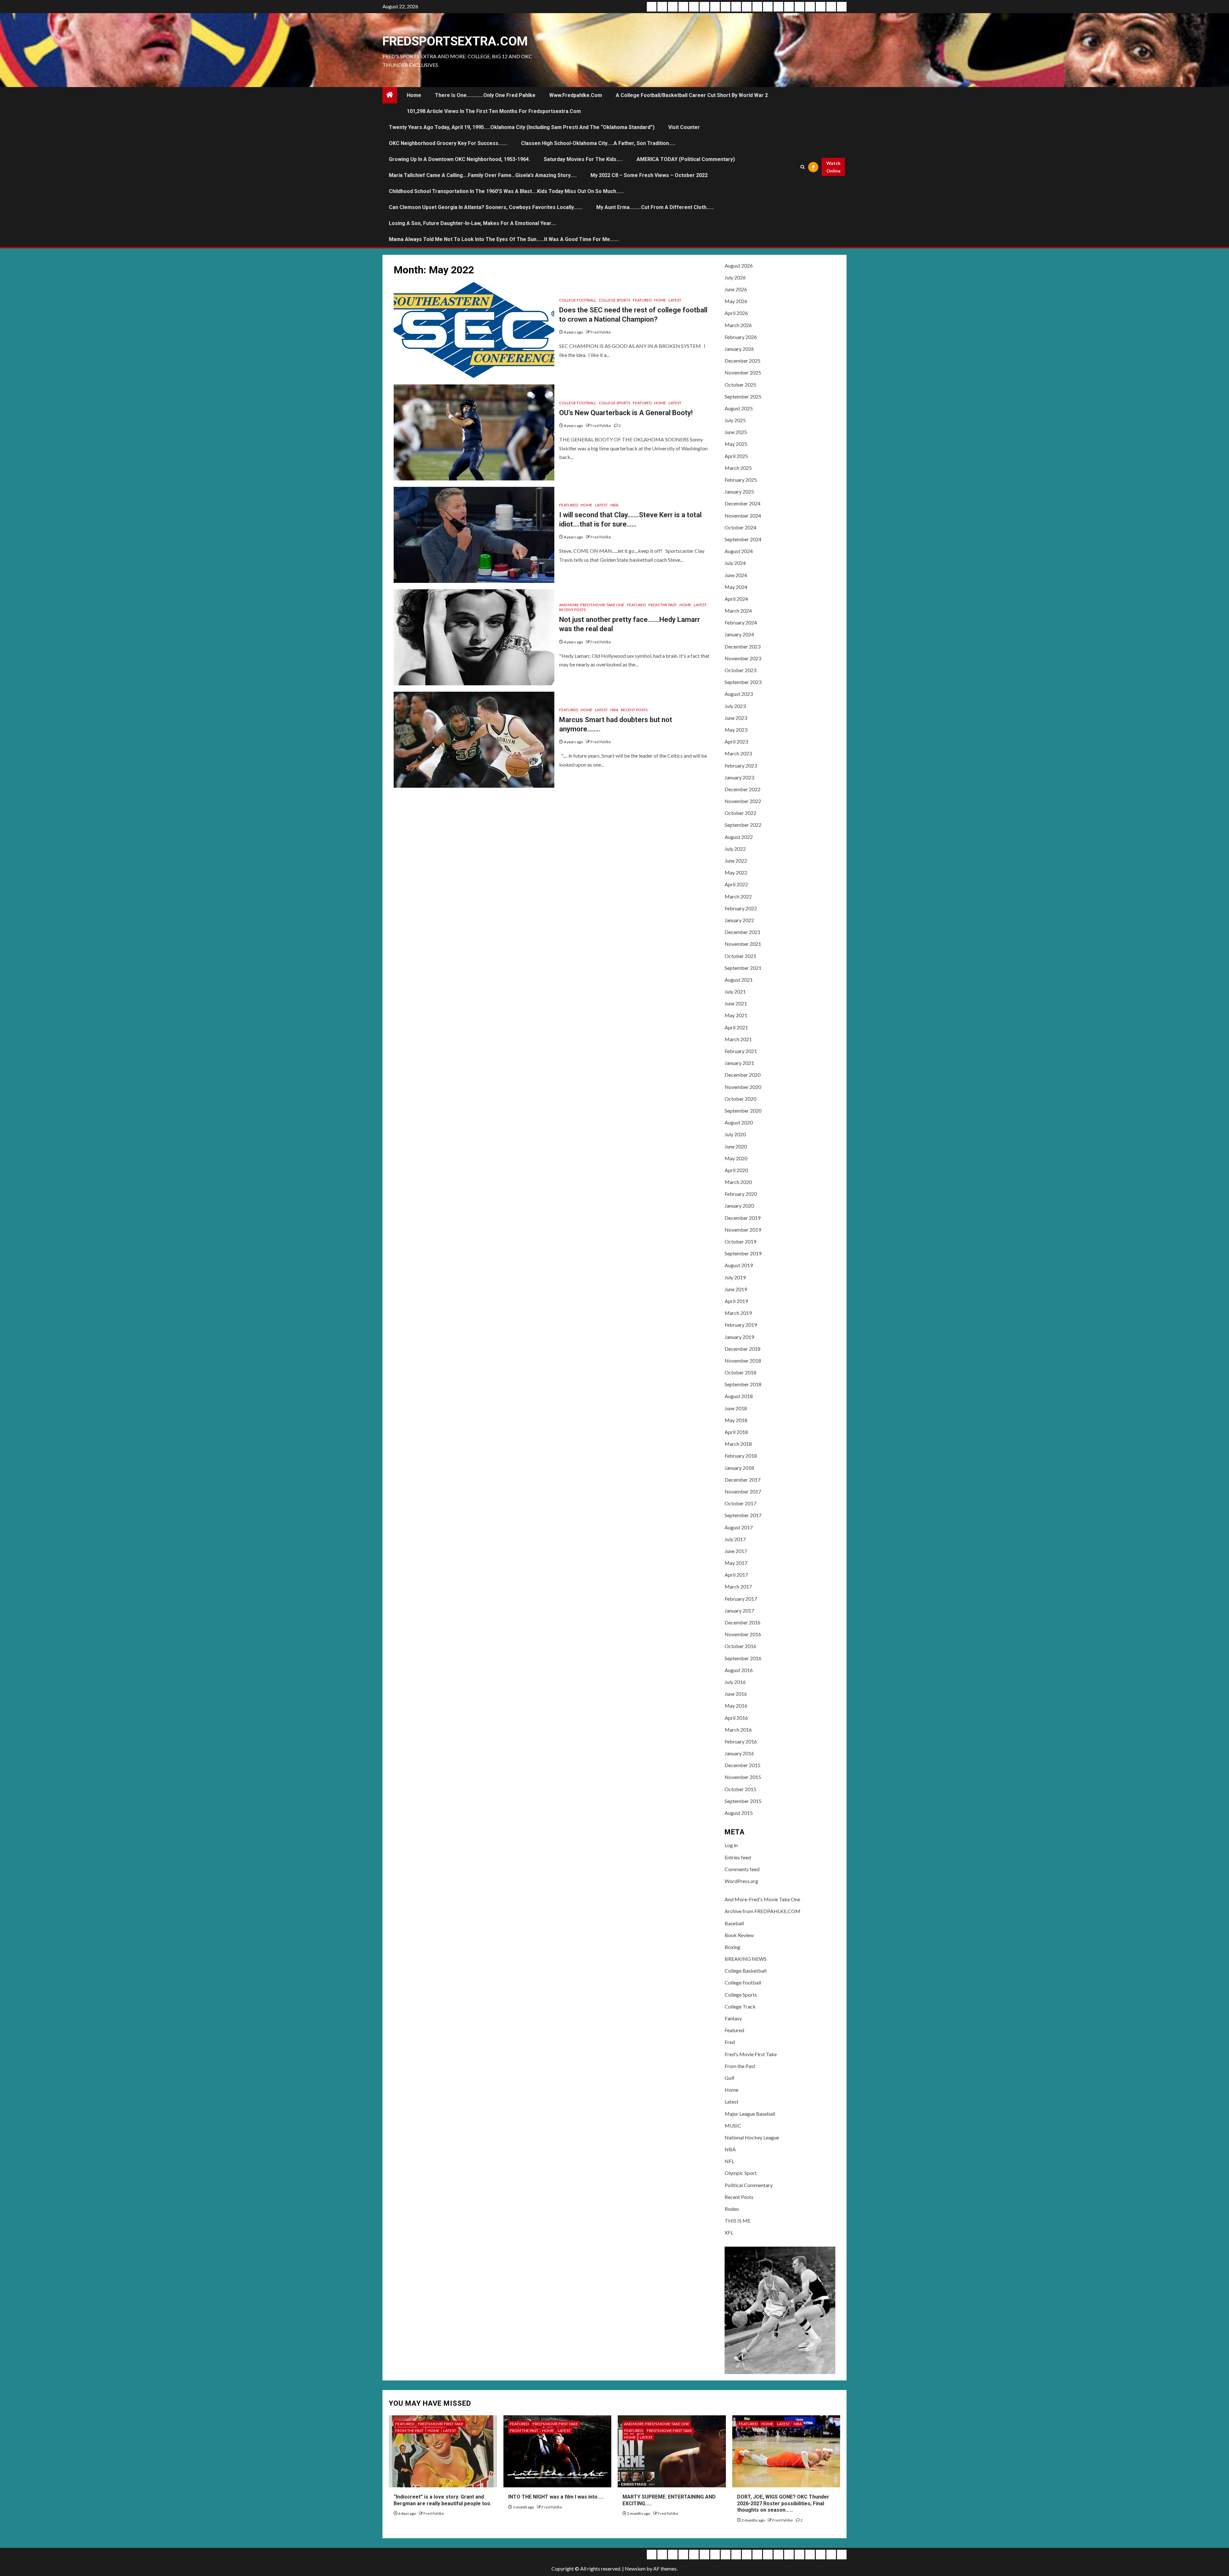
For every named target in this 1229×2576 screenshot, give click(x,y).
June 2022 (736, 861)
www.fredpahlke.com (576, 95)
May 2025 (736, 444)
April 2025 (736, 456)
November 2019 (743, 1230)
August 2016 (739, 1670)
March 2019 (738, 1313)
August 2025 (739, 408)
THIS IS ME (738, 2221)
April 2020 (736, 1170)
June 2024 (736, 575)
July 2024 (735, 563)
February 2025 (741, 480)
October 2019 (740, 1241)
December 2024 (743, 503)
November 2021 (743, 944)
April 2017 (736, 1575)
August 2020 (739, 1122)
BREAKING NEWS (746, 1959)
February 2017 (741, 1599)
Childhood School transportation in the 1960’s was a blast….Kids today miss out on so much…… (506, 191)
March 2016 (738, 1730)
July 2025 (735, 420)
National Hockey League (752, 2137)
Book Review (739, 1935)
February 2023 (741, 765)
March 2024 (738, 611)
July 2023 (735, 706)
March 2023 (738, 753)
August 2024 (739, 551)
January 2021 (739, 1063)
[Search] (802, 167)
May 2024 (736, 587)
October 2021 (740, 956)
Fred (730, 2042)
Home (414, 95)
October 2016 (740, 1646)
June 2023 (736, 718)
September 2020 (743, 1111)
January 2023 (739, 777)
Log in (731, 1845)
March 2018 (738, 1444)
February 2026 (741, 337)
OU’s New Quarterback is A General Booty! (626, 413)
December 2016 (743, 1622)
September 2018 (743, 1384)
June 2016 (736, 1694)
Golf (730, 2078)
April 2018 (736, 1432)
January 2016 (739, 1753)
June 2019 (736, 1289)
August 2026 (739, 266)
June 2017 (736, 1551)
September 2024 (743, 539)
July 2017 (735, 1539)
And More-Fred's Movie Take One (592, 605)
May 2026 (736, 301)
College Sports (614, 300)
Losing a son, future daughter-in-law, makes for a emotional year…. (473, 223)
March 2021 (738, 1039)
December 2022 (743, 789)
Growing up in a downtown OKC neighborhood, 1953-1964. (459, 159)
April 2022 (736, 884)
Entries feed (738, 1857)
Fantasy (733, 2018)
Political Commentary (749, 2185)
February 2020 (741, 1194)
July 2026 (735, 277)
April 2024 (736, 599)
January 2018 (739, 1468)
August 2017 (739, 1527)
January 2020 (739, 1206)
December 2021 (743, 932)
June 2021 (736, 1003)
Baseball (734, 1923)
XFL (729, 2232)
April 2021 (736, 1027)
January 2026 (739, 349)
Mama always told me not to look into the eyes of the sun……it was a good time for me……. (504, 239)
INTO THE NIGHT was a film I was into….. (556, 2497)
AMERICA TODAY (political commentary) (686, 159)
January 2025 (739, 491)
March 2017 (738, 1586)
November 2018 (743, 1360)
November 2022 (743, 801)
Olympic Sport (741, 2173)
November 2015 (743, 1777)
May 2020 (736, 1158)
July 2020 (735, 1134)
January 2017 (739, 1610)
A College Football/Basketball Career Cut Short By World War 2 (692, 95)
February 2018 (741, 1456)
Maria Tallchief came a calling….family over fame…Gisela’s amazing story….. (483, 175)
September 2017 (743, 1515)
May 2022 (736, 872)
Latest (675, 300)
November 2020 (743, 1087)
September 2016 (743, 1658)
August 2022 (739, 837)
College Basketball (746, 1971)
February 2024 (741, 622)
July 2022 (735, 849)
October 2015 (740, 1789)
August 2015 (739, 1813)
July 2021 (735, 991)
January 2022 (739, 920)
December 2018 (743, 1349)
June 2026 (736, 289)
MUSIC (733, 2125)
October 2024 (740, 527)
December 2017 (743, 1480)
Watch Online (833, 167)
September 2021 (743, 968)
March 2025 (738, 468)
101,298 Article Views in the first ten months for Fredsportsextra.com (494, 111)
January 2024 (739, 634)
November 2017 (743, 1491)
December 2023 (743, 646)
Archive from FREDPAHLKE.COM (763, 1911)
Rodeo (732, 2209)
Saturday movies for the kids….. (583, 159)
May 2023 (736, 730)
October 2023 (740, 670)
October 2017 (740, 1503)
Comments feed (742, 1869)
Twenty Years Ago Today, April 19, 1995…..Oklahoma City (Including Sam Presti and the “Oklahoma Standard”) (522, 127)
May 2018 (736, 1420)
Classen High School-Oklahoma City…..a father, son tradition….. (598, 143)
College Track (740, 2006)
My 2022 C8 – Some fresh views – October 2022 (649, 175)
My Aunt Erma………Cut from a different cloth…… (655, 207)
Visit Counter (684, 127)
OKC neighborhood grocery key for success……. (448, 143)
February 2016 (741, 1741)
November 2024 (743, 515)
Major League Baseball (750, 2114)
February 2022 (741, 908)
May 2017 (736, 1563)
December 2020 (743, 1075)
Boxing (732, 1947)
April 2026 (736, 313)
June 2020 (736, 1146)
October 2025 (740, 385)
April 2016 (736, 1718)
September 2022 (743, 825)
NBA (614, 505)
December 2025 (743, 361)
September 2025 (743, 396)
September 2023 (743, 682)
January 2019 (739, 1337)
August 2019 (739, 1265)
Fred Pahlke (601, 332)
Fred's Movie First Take (751, 2054)
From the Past (663, 605)
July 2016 (735, 1682)
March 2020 (738, 1182)
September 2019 (743, 1253)
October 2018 (740, 1372)
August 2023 (739, 694)
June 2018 (736, 1408)
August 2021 (739, 980)
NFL (729, 2161)
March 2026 (738, 325)
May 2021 (736, 1015)
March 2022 (738, 896)
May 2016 (736, 1706)
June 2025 (736, 432)
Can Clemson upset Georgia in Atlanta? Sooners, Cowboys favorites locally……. (486, 207)
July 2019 (735, 1277)
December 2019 (743, 1218)
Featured (642, 300)
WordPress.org (741, 1881)
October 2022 (740, 813)
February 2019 (741, 1325)
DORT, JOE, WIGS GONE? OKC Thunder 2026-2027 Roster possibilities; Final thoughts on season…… (783, 2504)
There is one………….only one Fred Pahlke (485, 95)
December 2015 (743, 1765)
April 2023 (736, 741)
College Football (578, 300)
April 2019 (736, 1301)
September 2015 (743, 1801)
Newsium (635, 2568)
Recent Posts (572, 610)
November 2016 (743, 1634)
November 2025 (743, 372)
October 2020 (740, 1099)
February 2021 (741, 1051)
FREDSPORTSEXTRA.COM (455, 41)
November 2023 (743, 658)
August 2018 (739, 1396)
